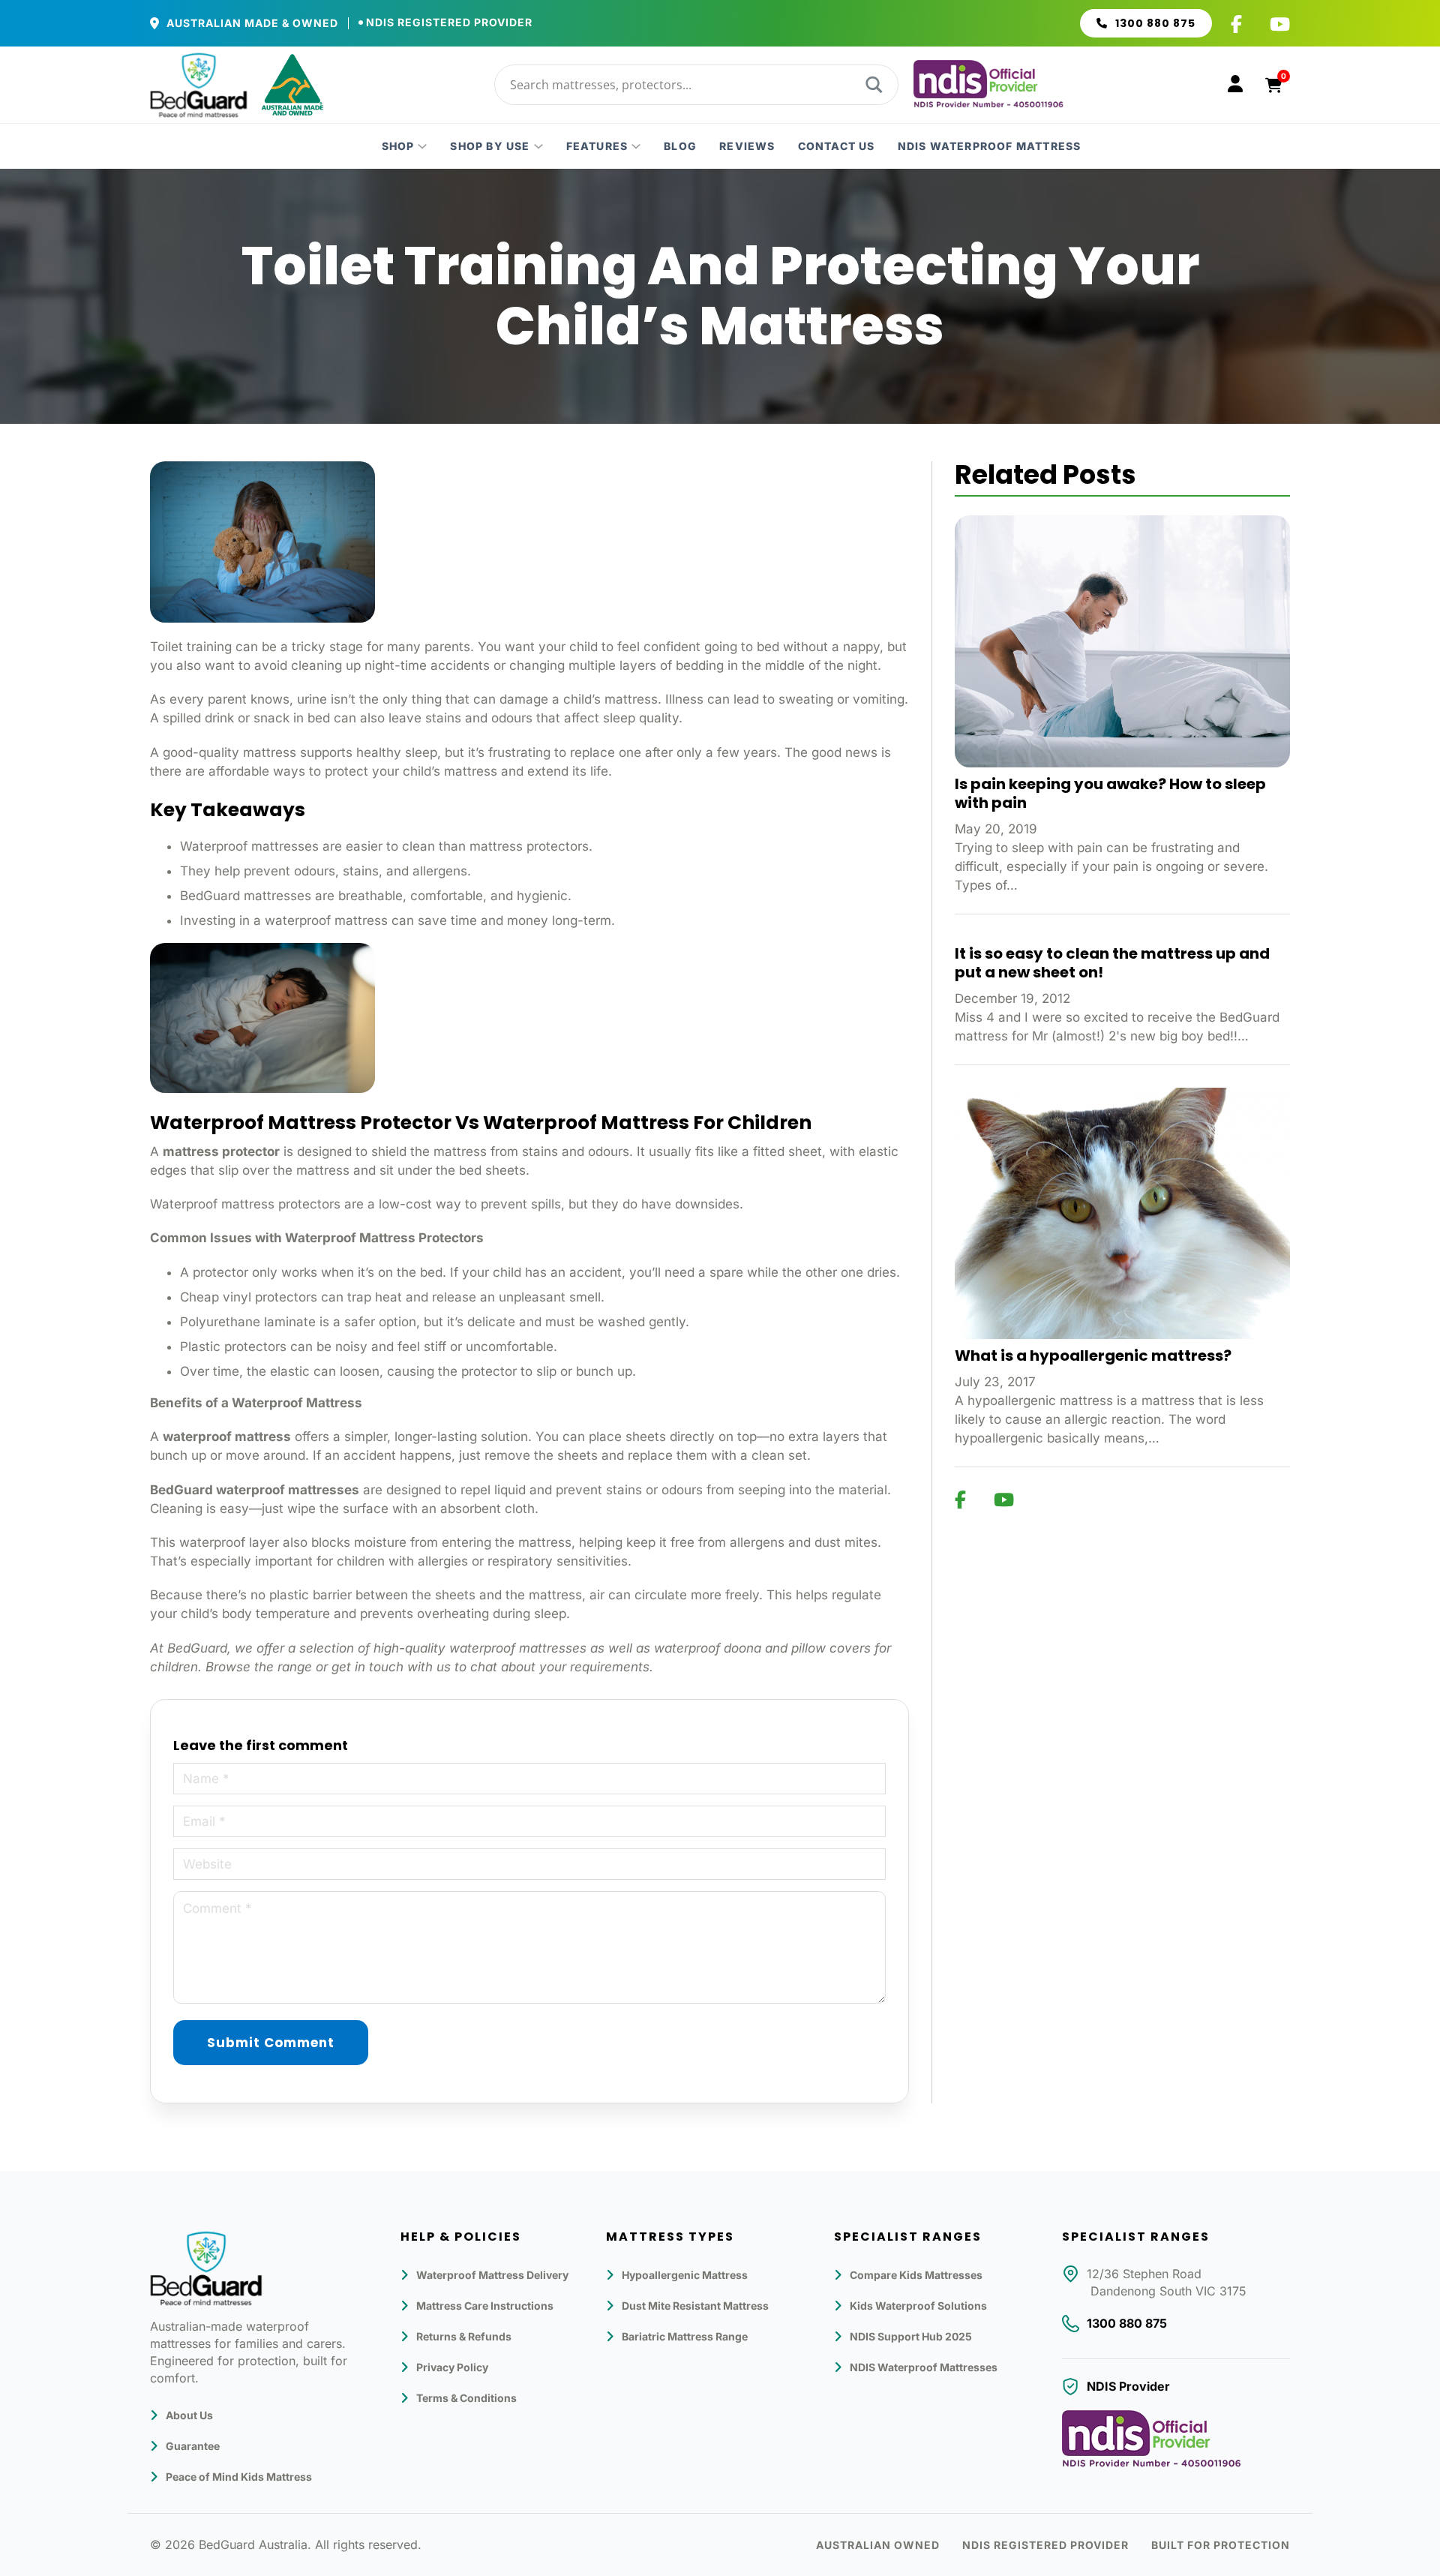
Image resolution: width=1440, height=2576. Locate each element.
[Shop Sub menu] (422, 146)
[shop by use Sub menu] (538, 146)
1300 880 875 (1155, 23)
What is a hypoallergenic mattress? (1093, 1356)
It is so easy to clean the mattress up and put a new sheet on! (1112, 963)
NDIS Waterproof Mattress (990, 146)
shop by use (490, 146)
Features (597, 146)
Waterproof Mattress (297, 1403)
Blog (680, 146)
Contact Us (837, 146)
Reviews (747, 146)
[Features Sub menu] (636, 146)
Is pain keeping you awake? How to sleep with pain (1110, 793)
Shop (398, 146)
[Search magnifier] (872, 85)
